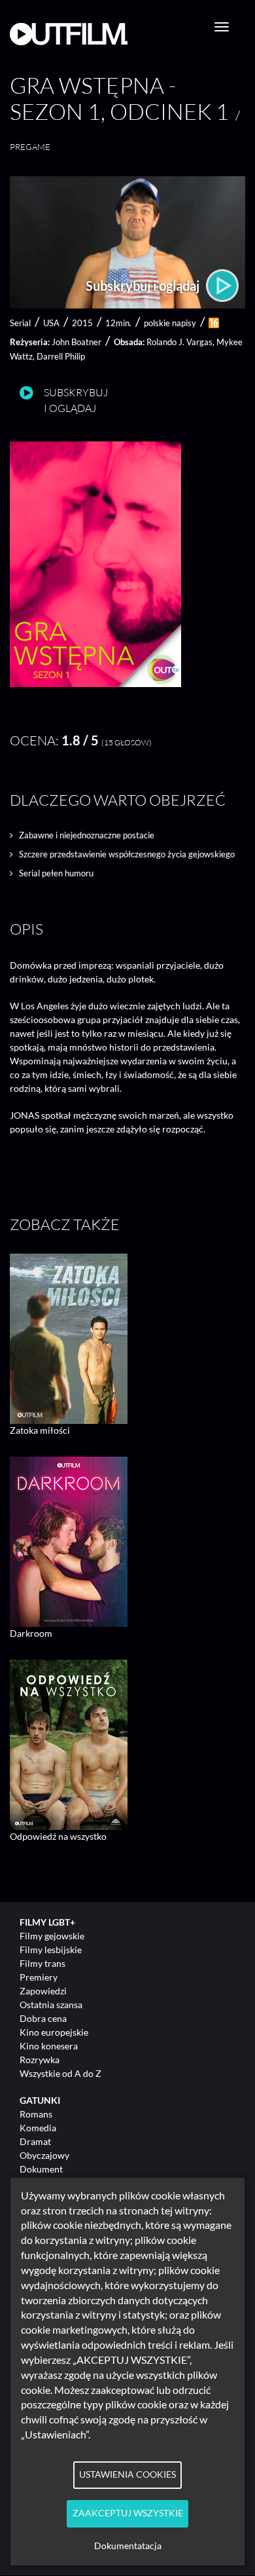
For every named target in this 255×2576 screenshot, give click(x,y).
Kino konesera (49, 2046)
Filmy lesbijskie (51, 1950)
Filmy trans (42, 1963)
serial (20, 323)
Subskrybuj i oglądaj (144, 286)
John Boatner (76, 342)
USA (51, 323)
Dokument (41, 2169)
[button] (95, 683)
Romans (36, 2114)
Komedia (38, 2128)
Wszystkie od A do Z (60, 2073)
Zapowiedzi (43, 1991)
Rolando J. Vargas (179, 342)
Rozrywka (40, 2060)
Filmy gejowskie (52, 1936)
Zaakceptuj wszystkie (128, 2513)
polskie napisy (170, 323)
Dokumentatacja (128, 2546)
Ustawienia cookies (127, 2474)
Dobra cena (43, 2018)
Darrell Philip (61, 356)
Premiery (39, 1977)
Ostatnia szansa (51, 2005)
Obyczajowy (44, 2155)
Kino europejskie (54, 2032)
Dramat (35, 2141)
